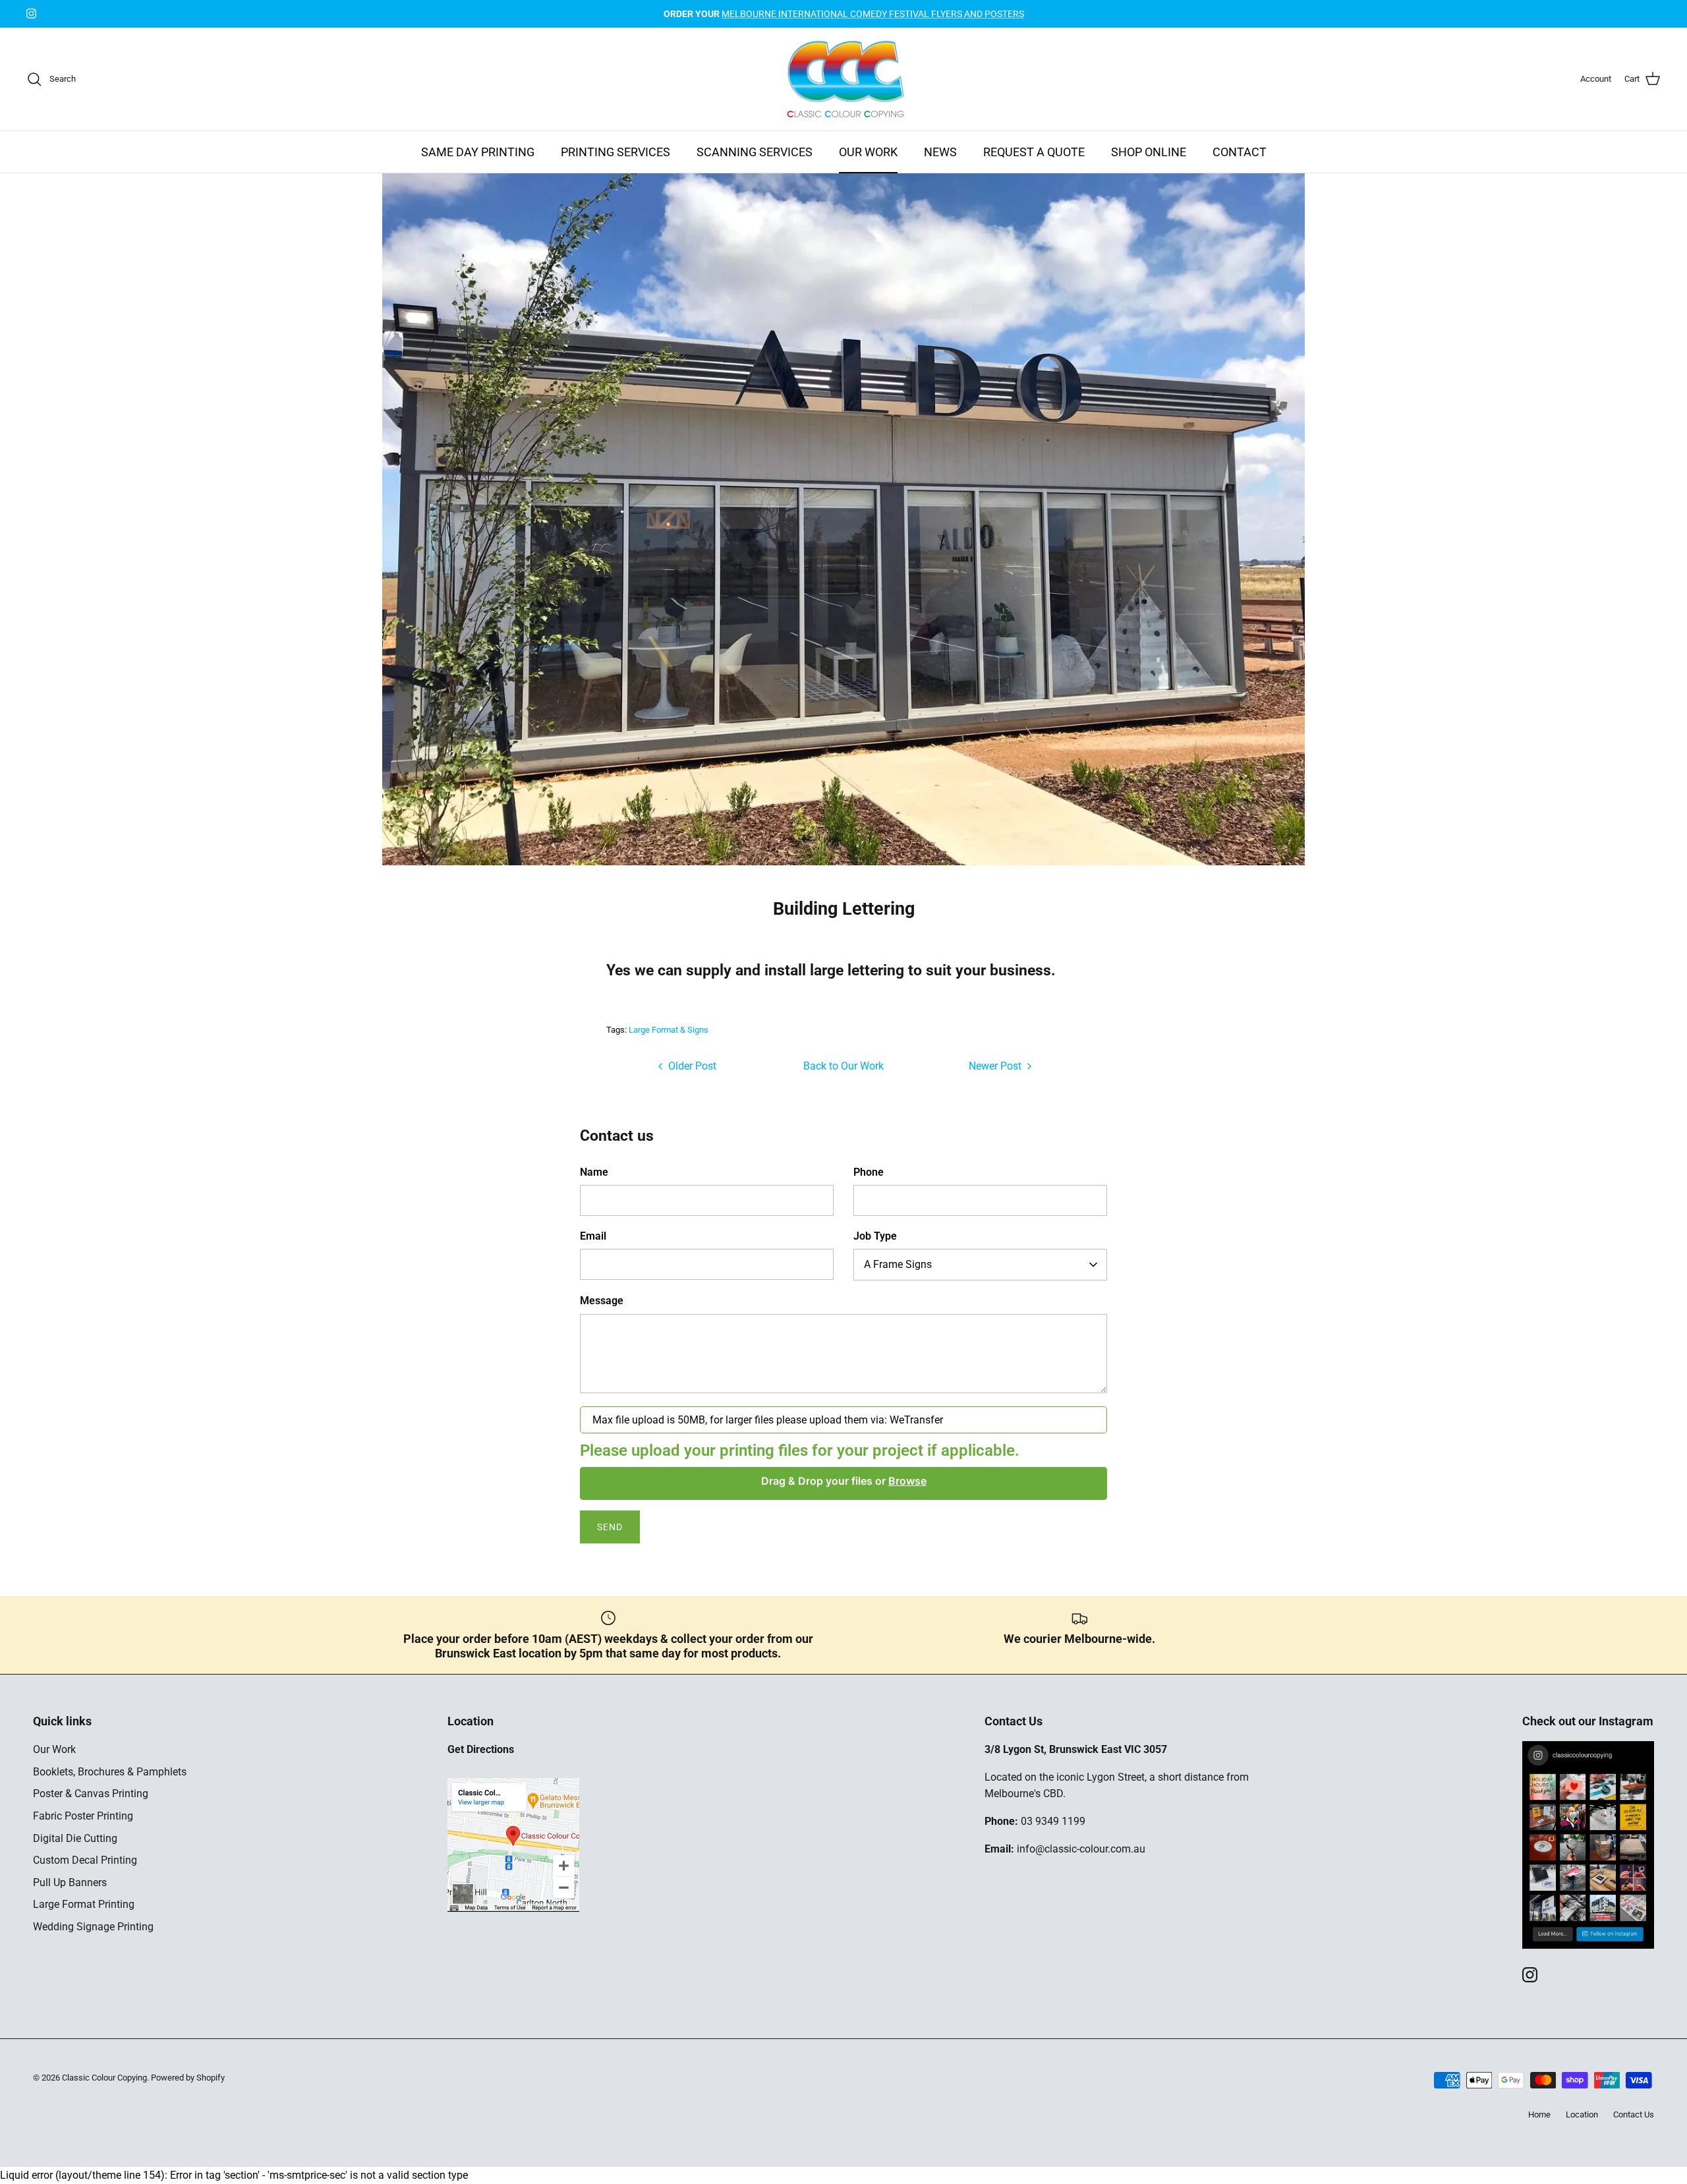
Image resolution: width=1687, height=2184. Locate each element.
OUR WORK (868, 152)
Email (593, 1236)
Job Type (875, 1236)
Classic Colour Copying (104, 2078)
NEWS (940, 152)
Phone (869, 1172)
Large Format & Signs (669, 1030)
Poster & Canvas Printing (91, 1794)
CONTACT (1240, 152)
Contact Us (1634, 2114)
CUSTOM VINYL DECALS (843, 14)
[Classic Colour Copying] (844, 79)
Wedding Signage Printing (93, 1927)
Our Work (54, 1749)
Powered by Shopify (188, 2078)
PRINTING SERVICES (615, 152)
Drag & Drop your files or (844, 1481)
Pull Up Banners (70, 1882)
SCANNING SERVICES (755, 152)
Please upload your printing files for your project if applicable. (800, 1451)
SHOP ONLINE (1149, 152)
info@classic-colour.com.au (1081, 1849)
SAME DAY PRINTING (478, 152)
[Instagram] (31, 14)
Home (1539, 2114)
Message (602, 1301)
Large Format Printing (84, 1904)
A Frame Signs (898, 1264)
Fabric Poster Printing (83, 1816)
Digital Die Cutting (75, 1838)
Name (594, 1172)
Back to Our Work (843, 1066)
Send (610, 1527)
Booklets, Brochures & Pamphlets (110, 1772)
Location (1582, 2114)
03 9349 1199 (1053, 1821)
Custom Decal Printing (85, 1860)
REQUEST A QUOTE (1034, 152)
